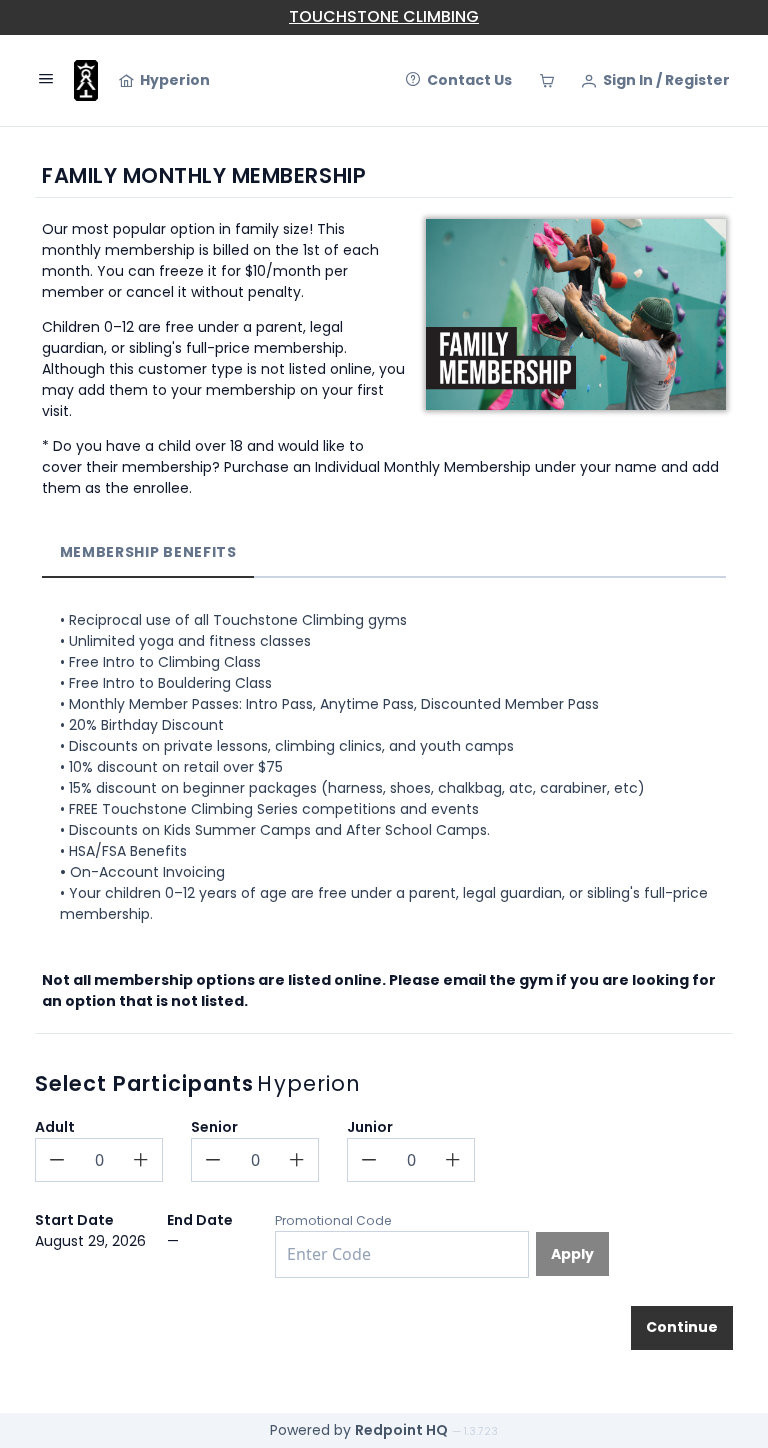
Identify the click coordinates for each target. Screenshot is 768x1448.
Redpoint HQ (401, 1430)
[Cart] (547, 81)
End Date (200, 1220)
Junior (370, 1127)
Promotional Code (333, 1220)
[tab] (148, 552)
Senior (214, 1127)
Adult (55, 1127)
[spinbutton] (99, 1160)
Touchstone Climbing (384, 16)
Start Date (74, 1220)
